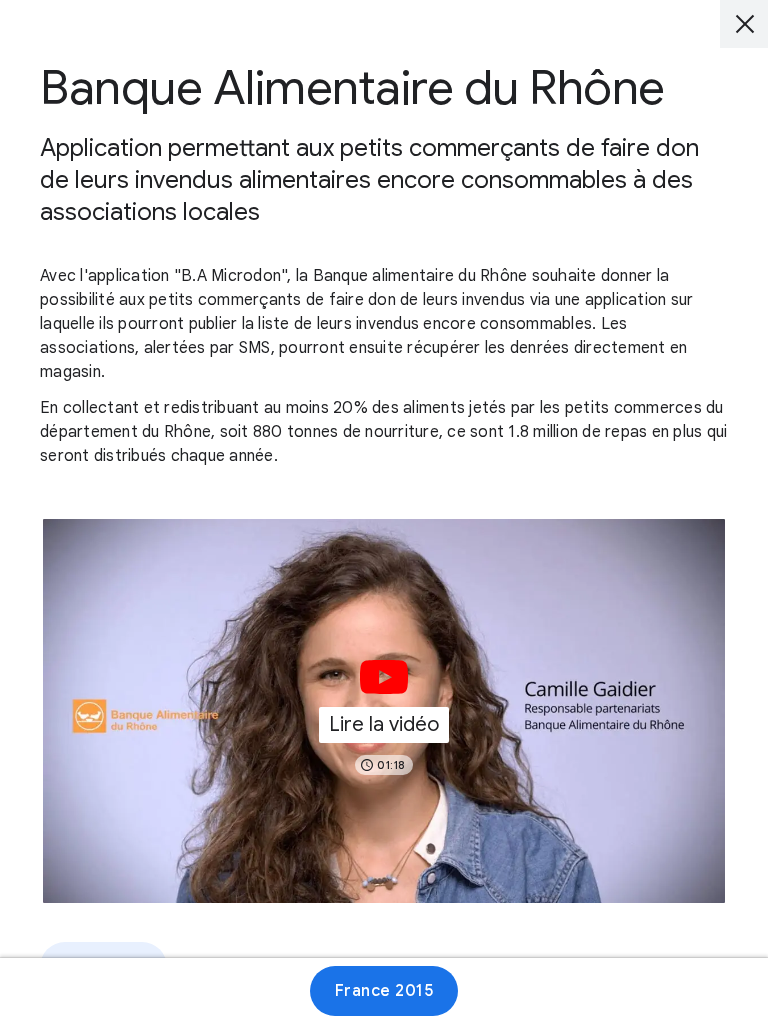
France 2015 (384, 991)
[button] (384, 711)
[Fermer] (744, 24)
